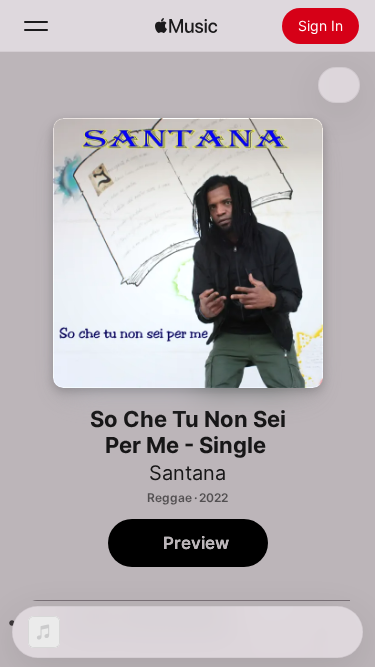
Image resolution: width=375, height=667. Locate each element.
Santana (187, 473)
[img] (186, 26)
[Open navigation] (36, 26)
